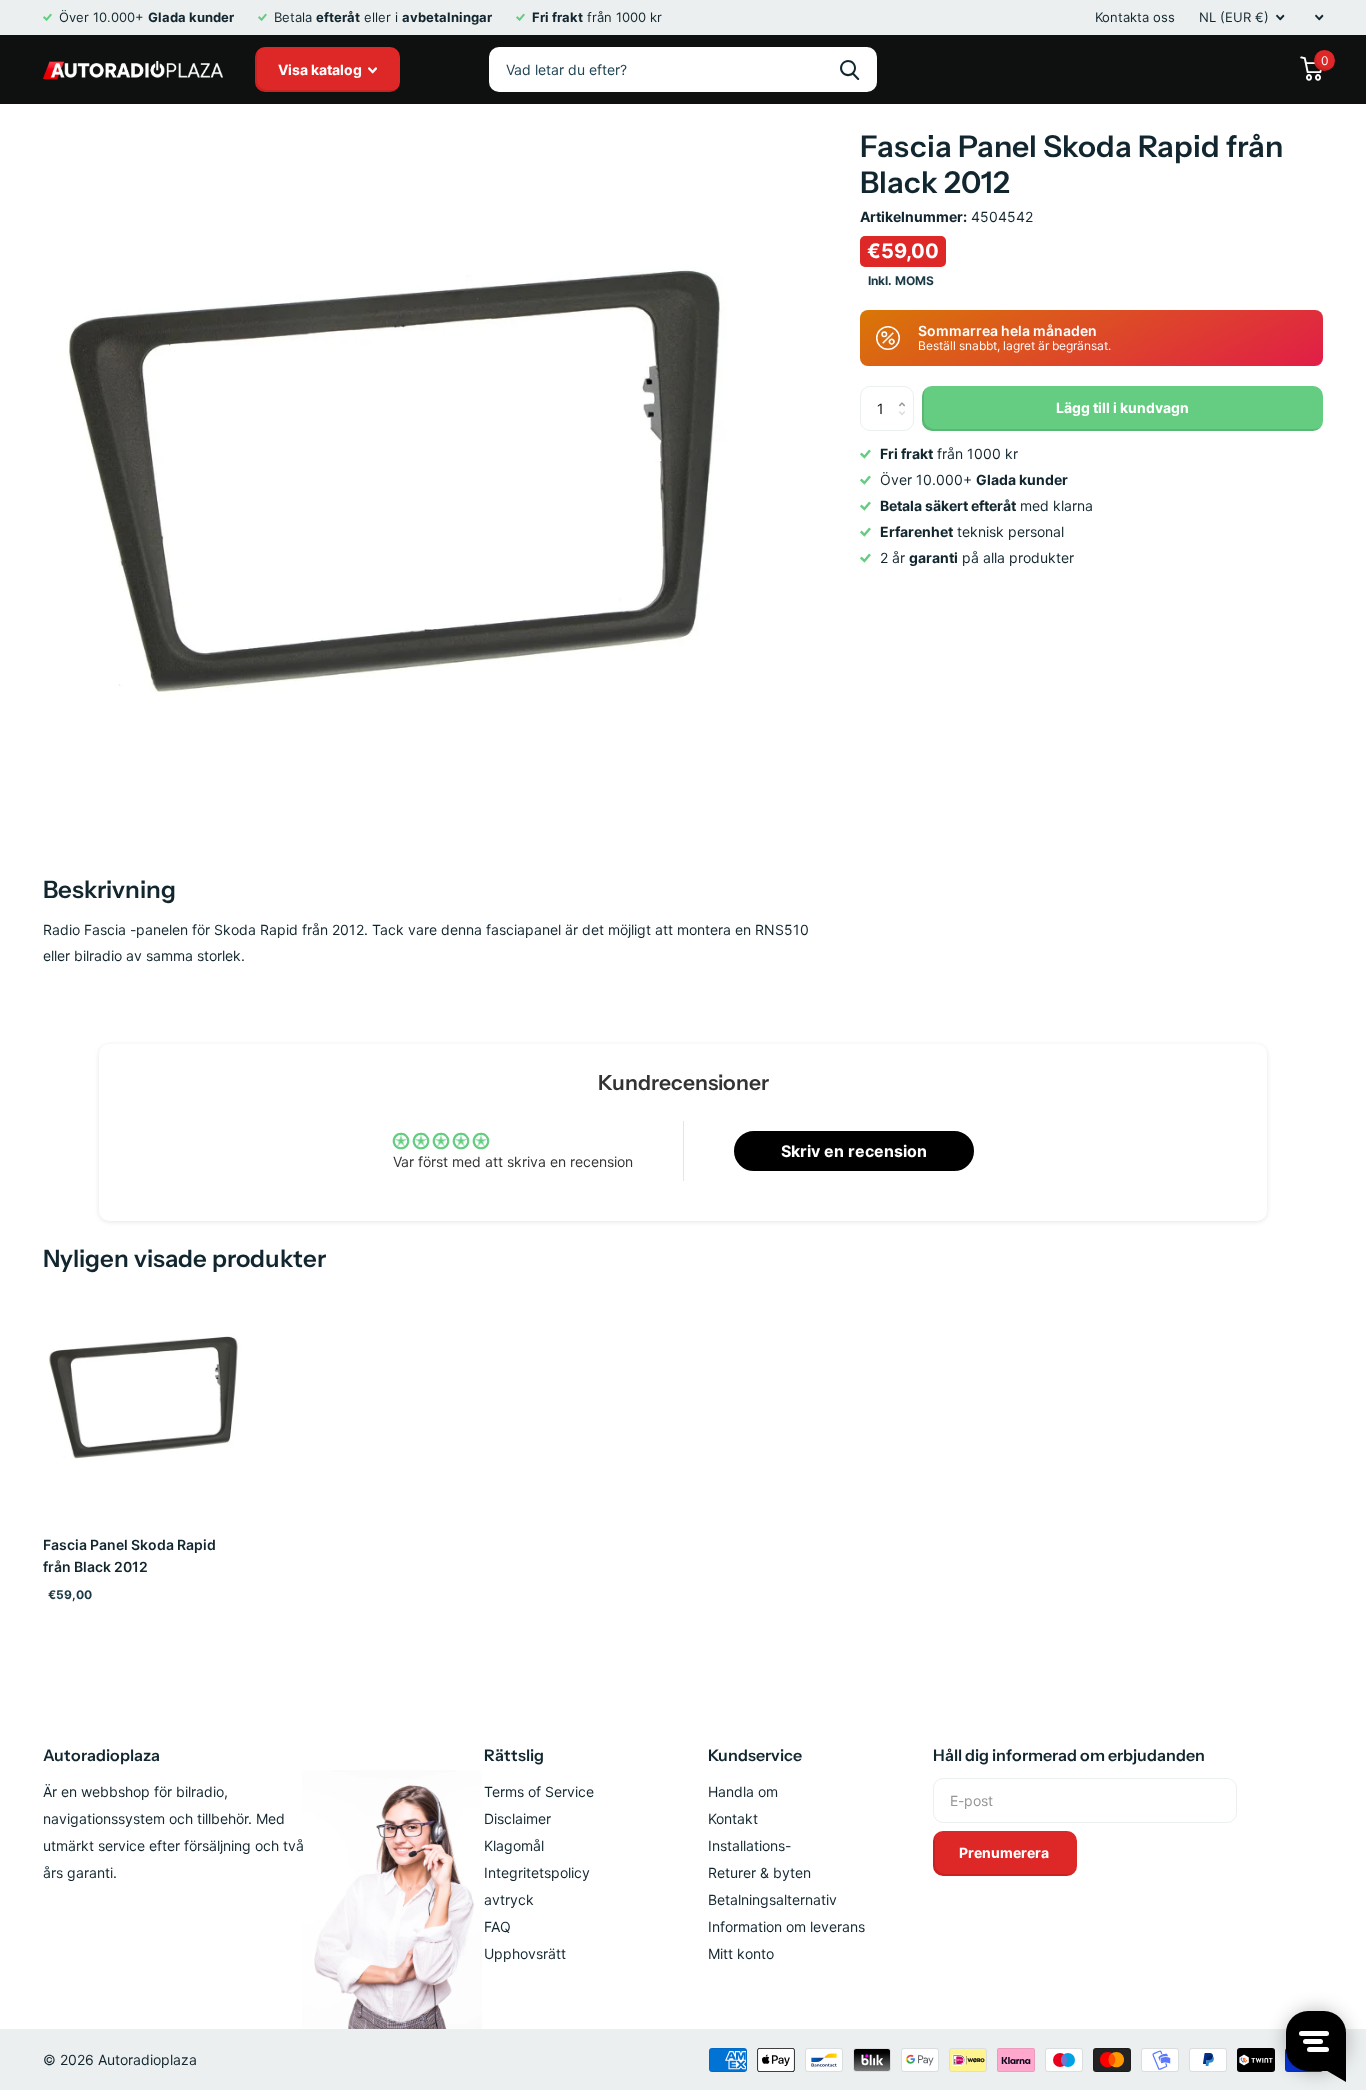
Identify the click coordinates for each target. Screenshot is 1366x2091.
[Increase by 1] (906, 392)
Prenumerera (1005, 1852)
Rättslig (514, 1755)
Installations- (749, 1845)
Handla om (743, 1791)
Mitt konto (741, 1953)
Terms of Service (539, 1791)
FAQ (497, 1926)
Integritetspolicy (537, 1872)
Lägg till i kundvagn (1122, 407)
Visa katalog (321, 69)
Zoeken (849, 69)
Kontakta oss (1135, 17)
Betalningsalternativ (772, 1899)
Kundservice (755, 1755)
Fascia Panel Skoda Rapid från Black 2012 (129, 1555)
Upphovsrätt (525, 1953)
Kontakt (733, 1818)
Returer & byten (759, 1872)
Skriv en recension (854, 1151)
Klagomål (514, 1845)
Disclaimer (517, 1818)
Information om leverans (786, 1926)
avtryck (509, 1899)
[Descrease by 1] (906, 424)
